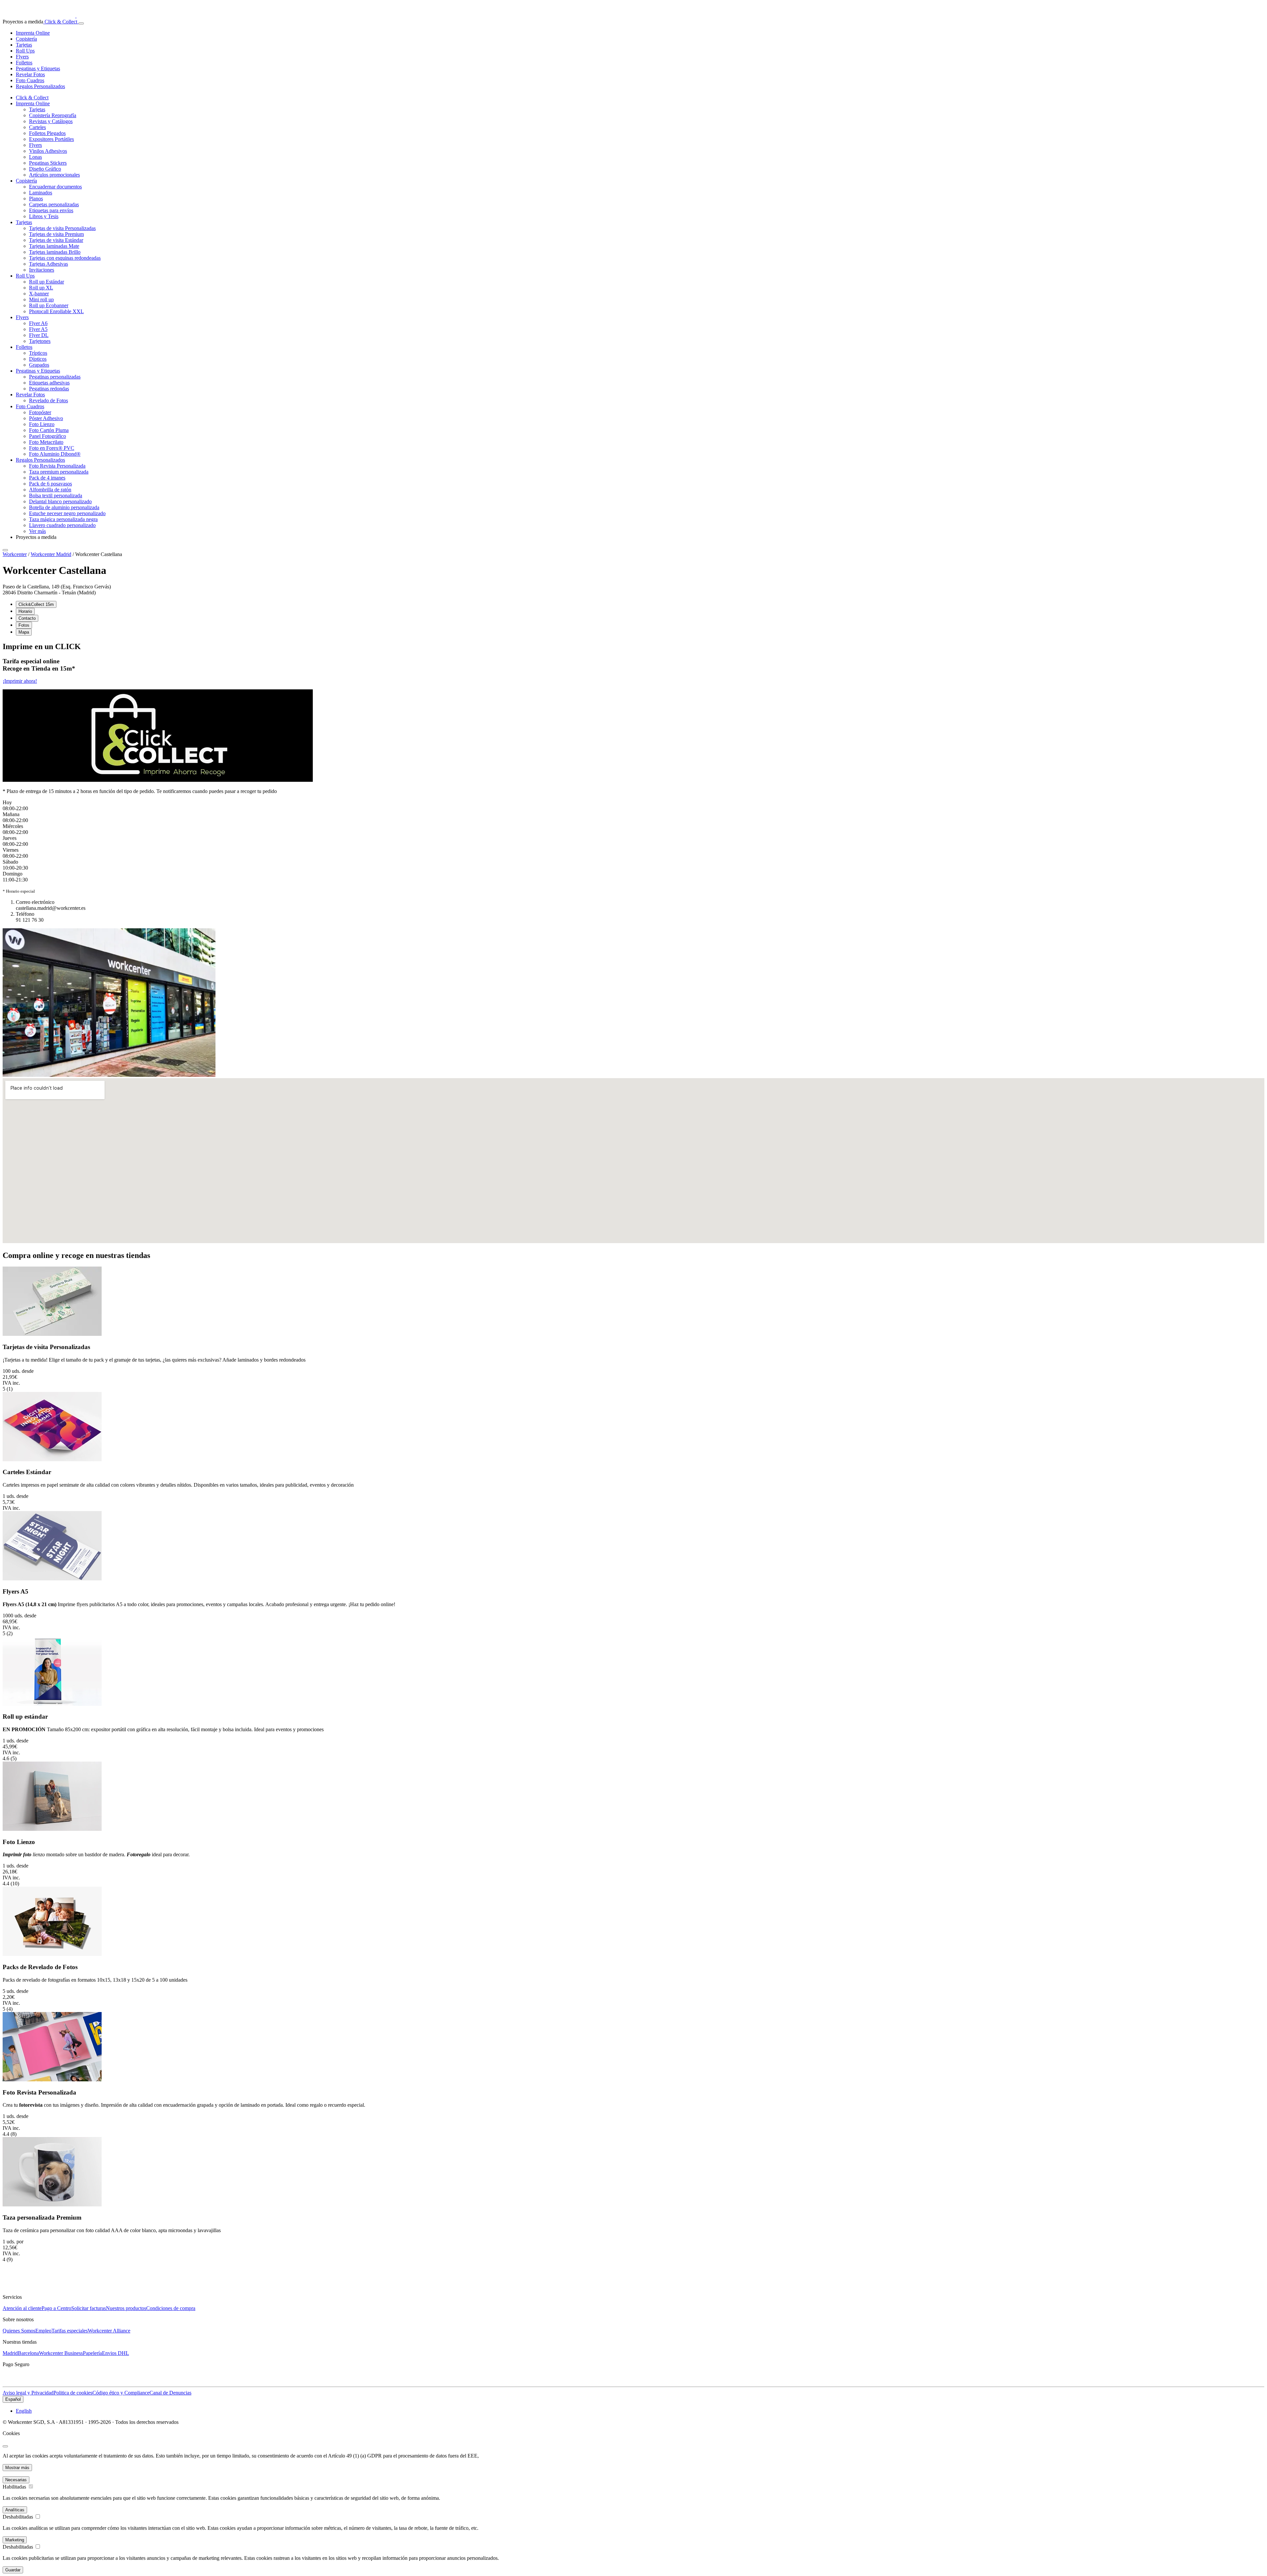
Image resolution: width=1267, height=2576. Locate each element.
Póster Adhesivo (46, 418)
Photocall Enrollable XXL (56, 311)
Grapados (39, 365)
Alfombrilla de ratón (50, 490)
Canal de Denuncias (170, 2393)
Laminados (41, 193)
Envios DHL (115, 2353)
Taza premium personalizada (59, 472)
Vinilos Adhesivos (48, 151)
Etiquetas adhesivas (49, 383)
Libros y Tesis (44, 216)
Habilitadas (14, 2487)
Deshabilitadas (18, 2517)
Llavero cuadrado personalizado (62, 525)
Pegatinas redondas (49, 389)
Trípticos (38, 353)
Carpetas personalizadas (54, 204)
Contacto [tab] (27, 618)
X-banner (39, 294)
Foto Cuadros (30, 80)
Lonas (35, 157)
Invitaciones (42, 270)
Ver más (37, 531)
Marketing (15, 2540)
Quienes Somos (19, 2331)
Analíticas (15, 2510)
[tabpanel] (633, 718)
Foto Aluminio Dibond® (55, 454)
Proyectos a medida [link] (23, 22)
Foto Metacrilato (46, 442)
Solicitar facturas (89, 2308)
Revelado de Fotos (49, 400)
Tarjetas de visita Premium (56, 234)
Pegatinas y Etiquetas (38, 68)
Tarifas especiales (70, 2331)
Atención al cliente (22, 2308)
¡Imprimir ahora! (20, 681)
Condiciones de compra (171, 2308)
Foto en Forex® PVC (52, 448)
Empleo (43, 2331)
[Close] (5, 550)
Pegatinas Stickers (48, 163)
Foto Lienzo (42, 424)
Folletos (24, 63)
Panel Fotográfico (48, 436)
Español (13, 2399)
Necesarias (16, 2480)
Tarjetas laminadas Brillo (55, 252)
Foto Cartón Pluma (49, 430)
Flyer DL (39, 335)
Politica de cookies (73, 2393)
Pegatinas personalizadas (55, 377)
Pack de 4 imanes (47, 478)
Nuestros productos (126, 2308)
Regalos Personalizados (40, 86)
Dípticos (38, 359)
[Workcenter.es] (47, 16)
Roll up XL (41, 288)
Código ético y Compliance (121, 2393)
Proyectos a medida (36, 537)
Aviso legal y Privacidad (28, 2393)
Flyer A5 (38, 329)
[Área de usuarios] (78, 22)
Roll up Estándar (47, 282)
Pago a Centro (56, 2308)
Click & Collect (60, 22)
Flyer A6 (38, 323)
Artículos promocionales (54, 175)
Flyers (22, 57)
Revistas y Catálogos (51, 121)
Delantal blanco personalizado (60, 501)
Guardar (13, 2570)
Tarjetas (24, 45)
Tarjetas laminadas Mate (54, 246)
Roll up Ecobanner (49, 305)
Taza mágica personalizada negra (63, 519)
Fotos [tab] (24, 625)
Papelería (92, 2353)
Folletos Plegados (47, 133)
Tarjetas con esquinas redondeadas (65, 258)
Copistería (26, 39)
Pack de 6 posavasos (50, 484)
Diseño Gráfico (45, 169)
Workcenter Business (61, 2353)
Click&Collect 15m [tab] (36, 604)
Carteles (37, 127)
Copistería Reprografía (53, 115)
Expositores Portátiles (51, 139)
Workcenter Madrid (51, 554)
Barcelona (28, 2353)
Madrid (10, 2353)
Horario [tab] (25, 611)
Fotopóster (40, 412)
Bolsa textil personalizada (56, 495)
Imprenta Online (33, 33)
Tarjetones (40, 341)
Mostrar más (17, 2468)
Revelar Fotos (30, 74)
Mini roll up (41, 299)
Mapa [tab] (24, 632)
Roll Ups (25, 51)
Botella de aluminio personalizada (64, 507)
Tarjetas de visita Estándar (56, 240)
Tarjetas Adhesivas (49, 264)
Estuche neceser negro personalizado (67, 513)
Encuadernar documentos (55, 187)
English (24, 2411)
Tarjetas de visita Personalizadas (62, 228)
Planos (36, 198)
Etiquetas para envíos (51, 210)
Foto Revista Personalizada (57, 466)
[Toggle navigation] (81, 23)
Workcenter (15, 554)
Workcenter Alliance (109, 2331)
